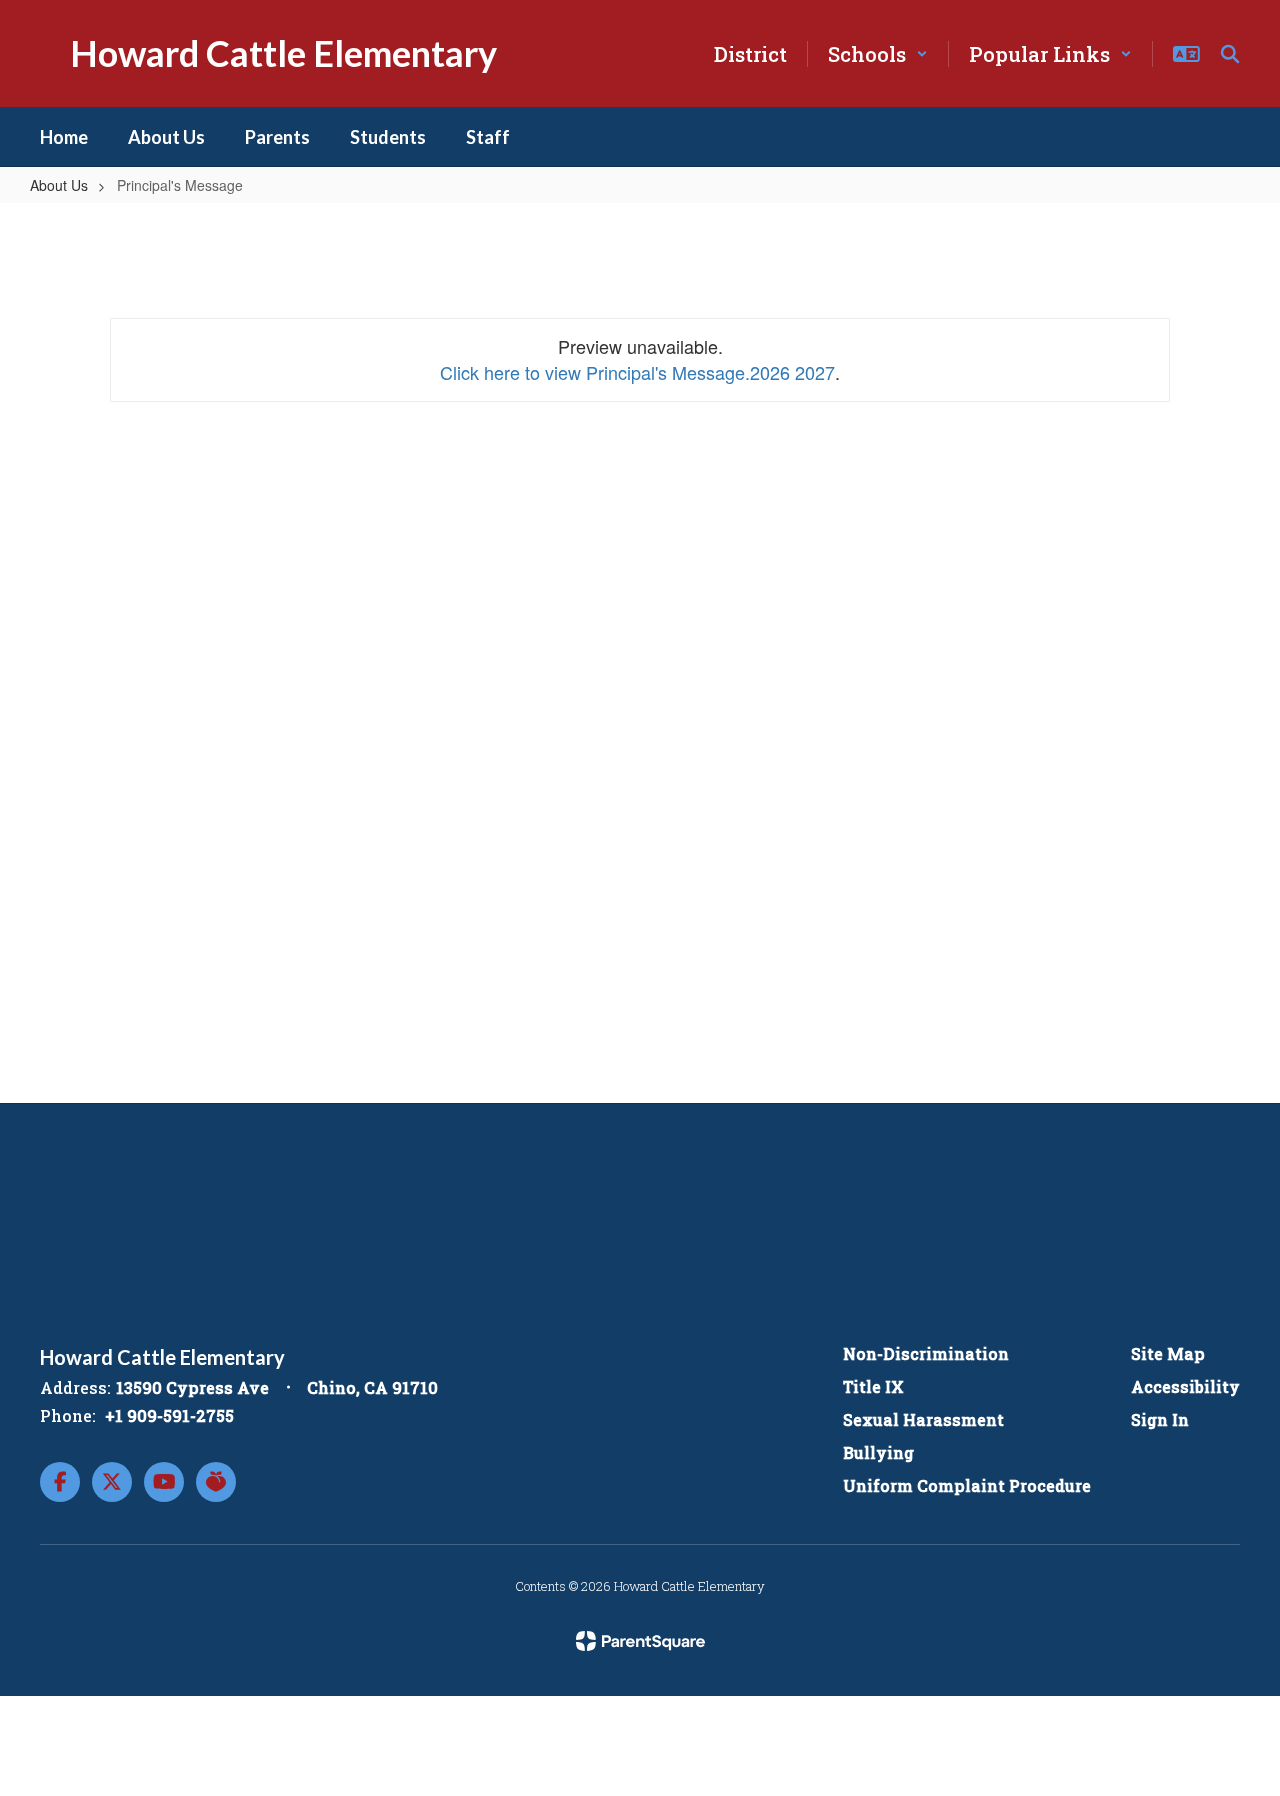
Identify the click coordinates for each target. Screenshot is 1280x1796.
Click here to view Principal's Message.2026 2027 (637, 372)
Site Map (1168, 1353)
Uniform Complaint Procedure (967, 1485)
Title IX (873, 1386)
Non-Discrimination (926, 1353)
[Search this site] (1230, 54)
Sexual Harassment (923, 1419)
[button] (878, 54)
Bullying (878, 1452)
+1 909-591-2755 (169, 1415)
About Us (59, 185)
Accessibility (1185, 1386)
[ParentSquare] (640, 1641)
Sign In (1160, 1419)
